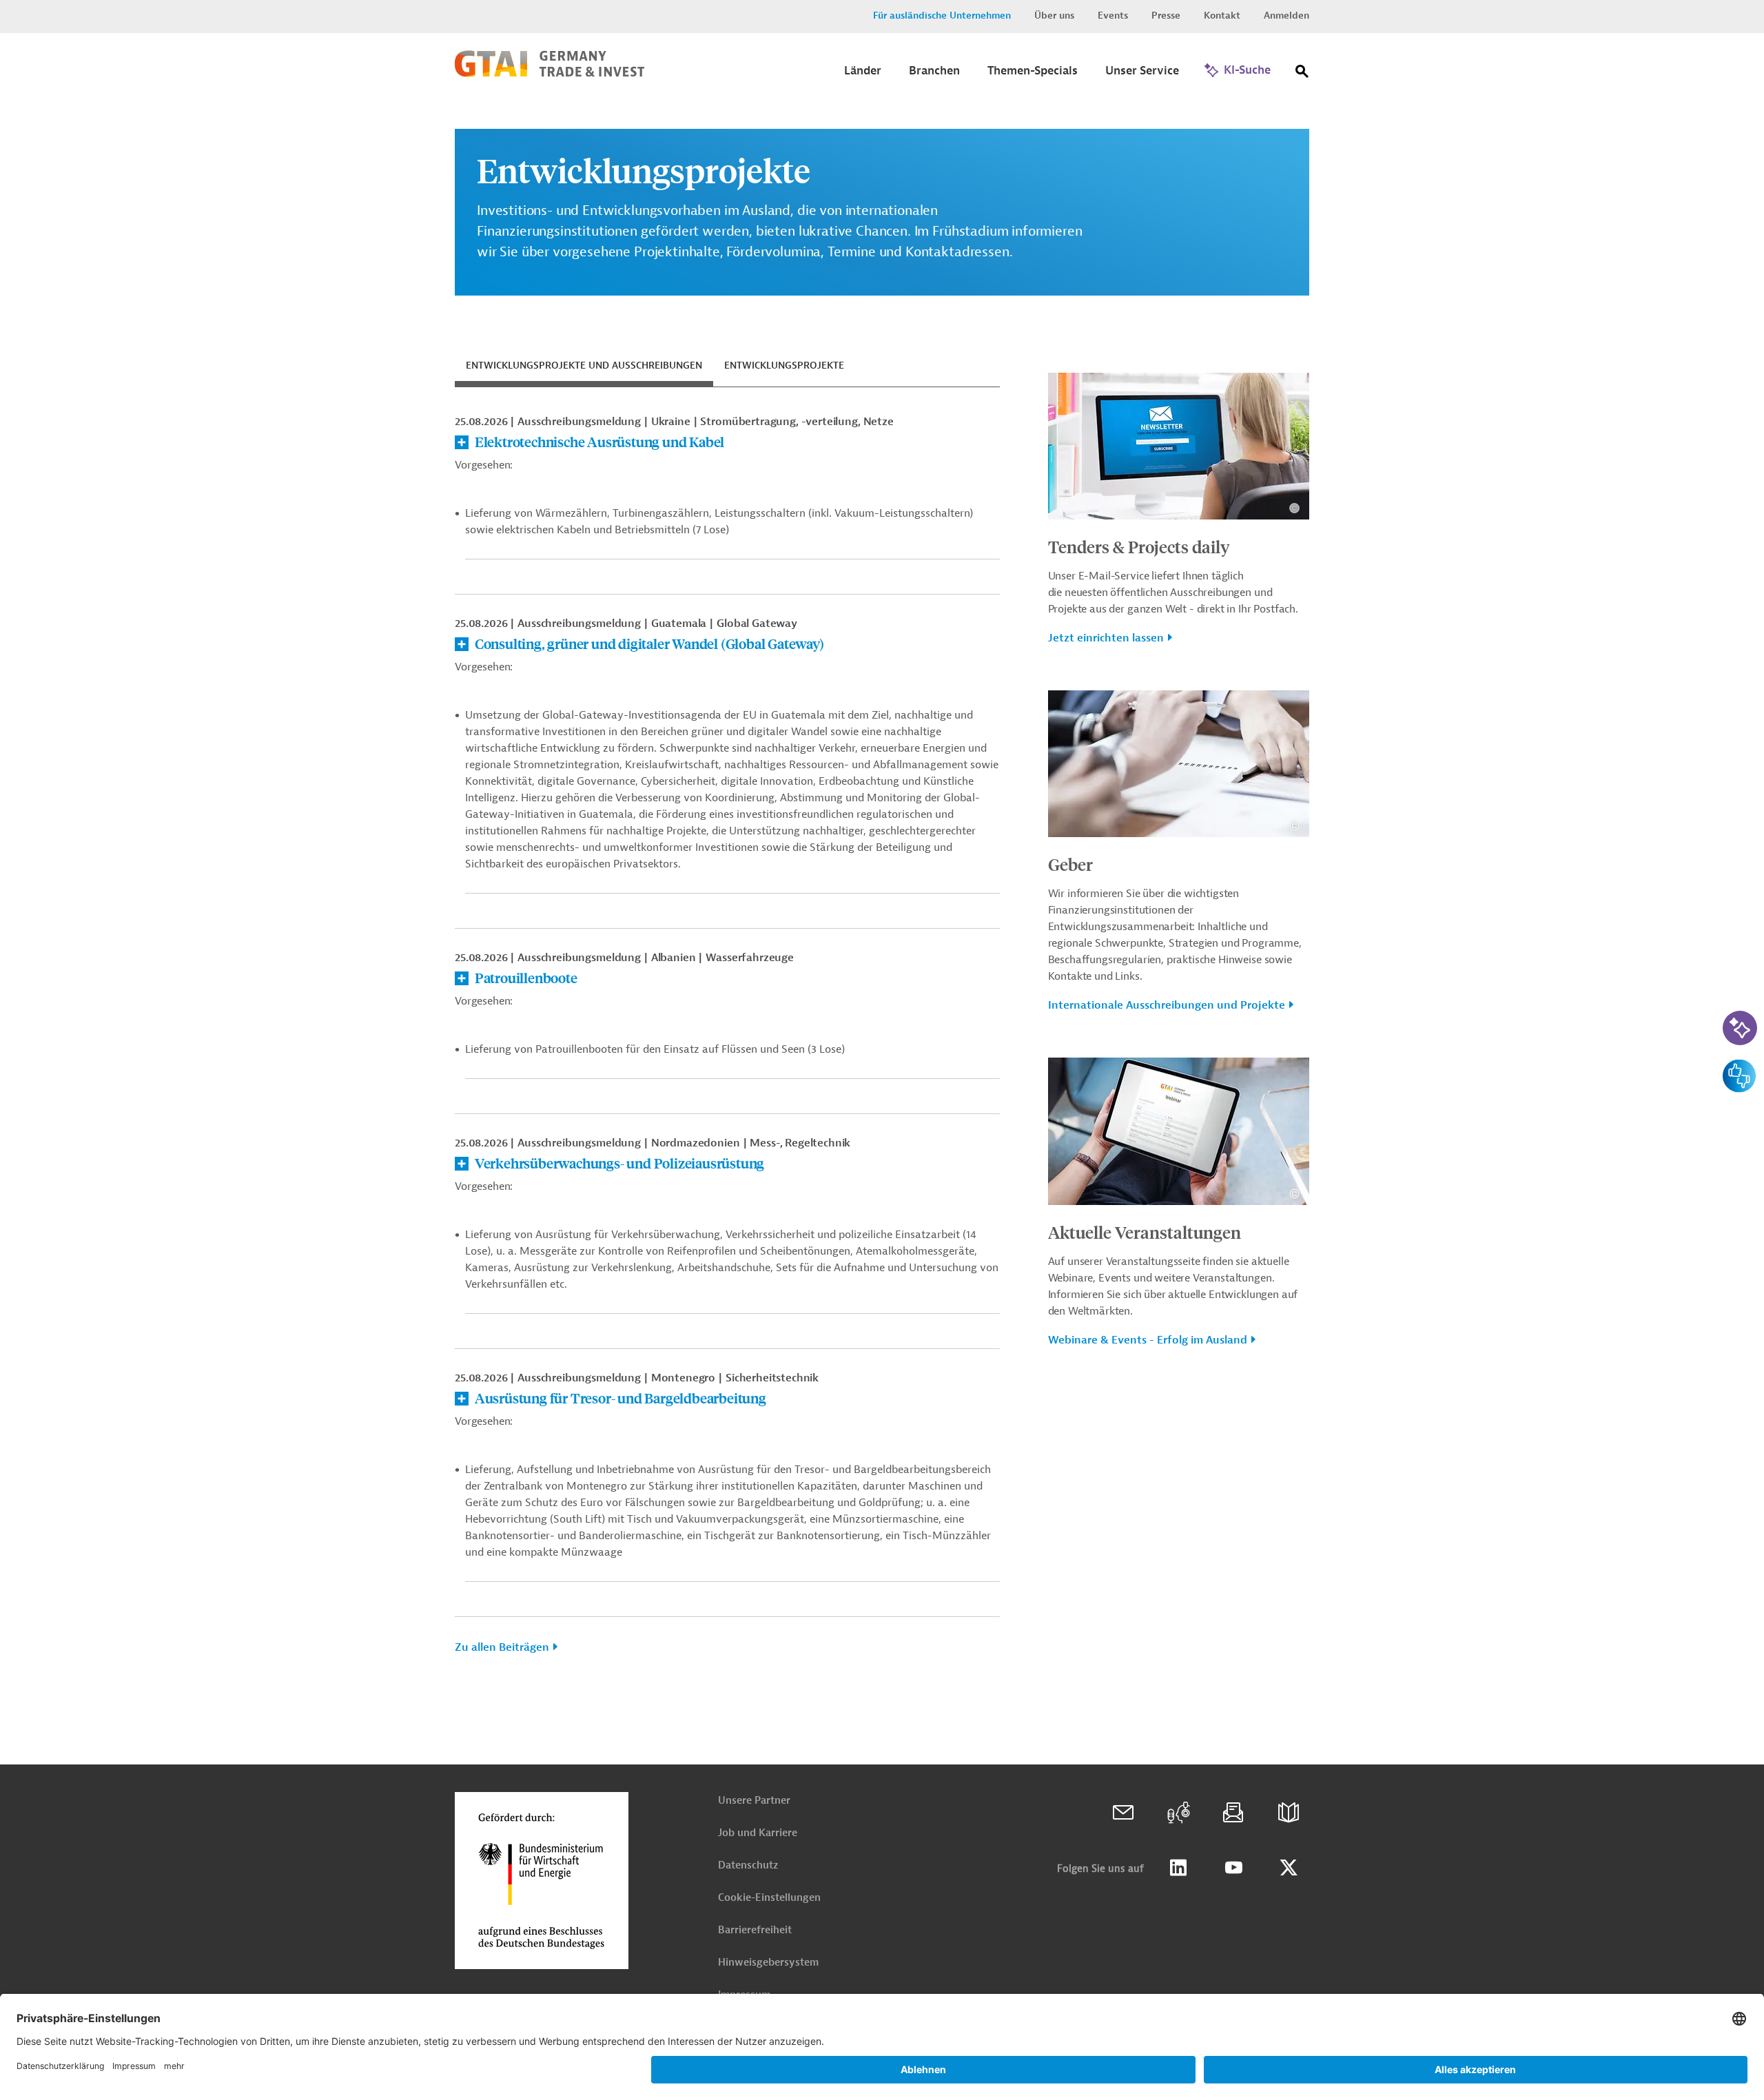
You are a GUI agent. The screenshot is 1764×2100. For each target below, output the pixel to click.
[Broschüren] (1289, 1813)
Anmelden (1286, 16)
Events (1113, 16)
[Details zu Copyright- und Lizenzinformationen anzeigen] (1294, 508)
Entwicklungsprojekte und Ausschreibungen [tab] (584, 366)
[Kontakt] (1123, 1813)
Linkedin (1178, 1868)
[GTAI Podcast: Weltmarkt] (1178, 1813)
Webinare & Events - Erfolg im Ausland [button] (1148, 1340)
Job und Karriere (758, 1833)
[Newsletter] (1233, 1813)
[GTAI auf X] (1289, 1868)
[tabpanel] (727, 1040)
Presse (1166, 16)
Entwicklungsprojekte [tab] (784, 366)
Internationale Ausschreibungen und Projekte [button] (1167, 1005)
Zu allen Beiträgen (502, 1647)
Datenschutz (748, 1865)
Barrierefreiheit (755, 1930)
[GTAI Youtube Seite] (1233, 1868)
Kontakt (1222, 16)
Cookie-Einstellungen (769, 1898)
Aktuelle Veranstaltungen (1145, 1232)
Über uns (1054, 16)
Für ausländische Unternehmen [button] (942, 16)
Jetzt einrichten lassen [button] (1106, 638)
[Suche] (1302, 74)
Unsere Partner (754, 1801)
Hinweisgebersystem (768, 1963)
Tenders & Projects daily (1139, 546)
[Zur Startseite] (550, 74)
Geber (1070, 864)
